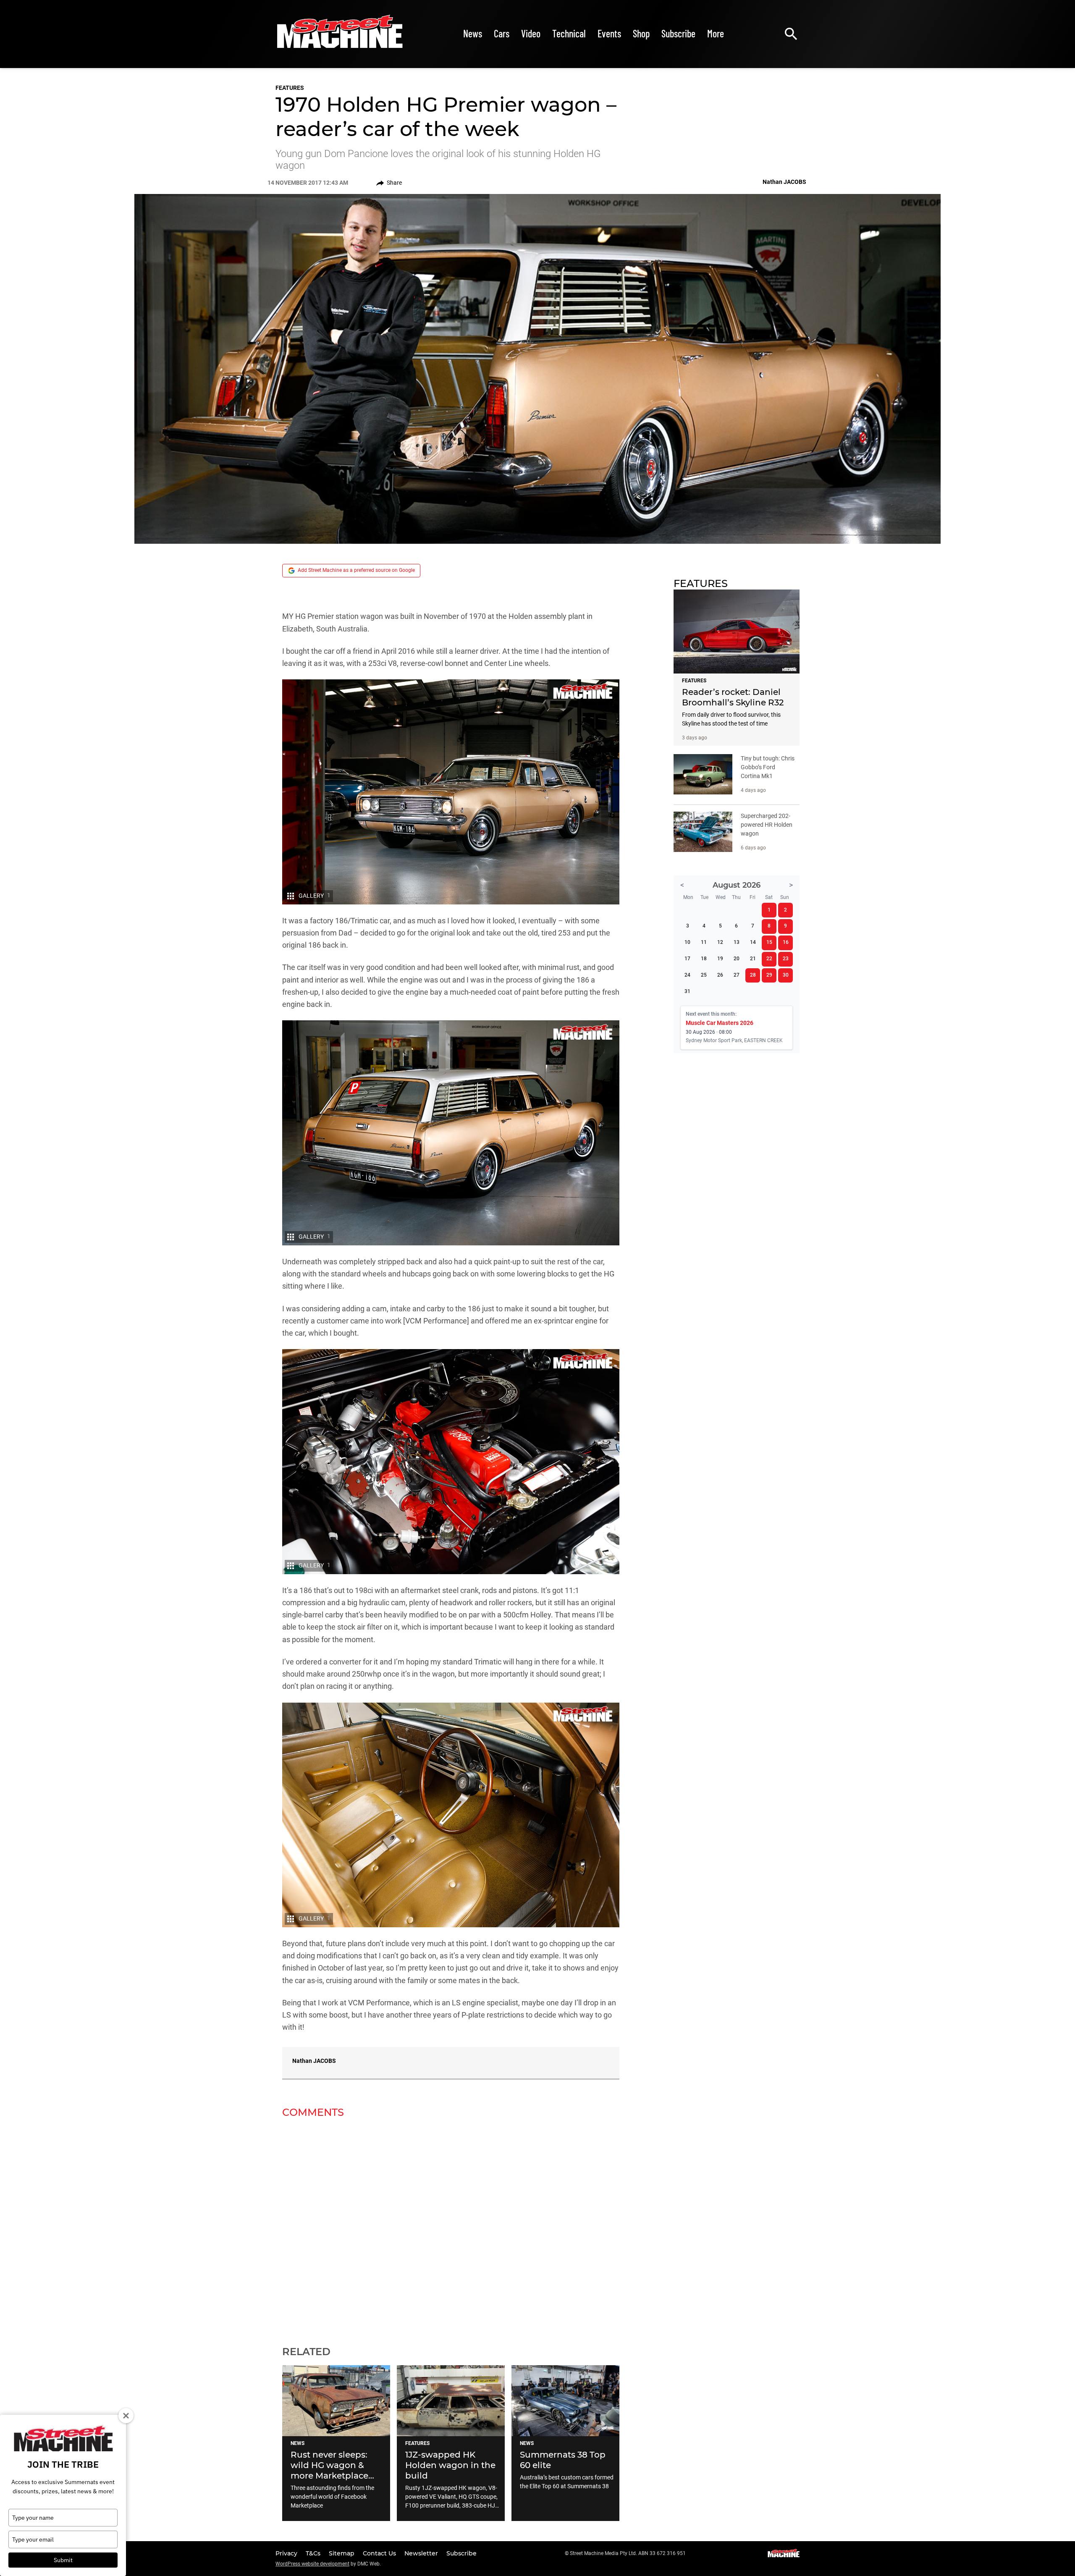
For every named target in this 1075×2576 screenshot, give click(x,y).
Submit (63, 2560)
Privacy (287, 2553)
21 (753, 959)
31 (687, 991)
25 (704, 975)
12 (720, 942)
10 (687, 942)
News (473, 33)
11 (704, 942)
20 (737, 959)
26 (720, 975)
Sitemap (342, 2553)
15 (769, 942)
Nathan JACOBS (314, 2061)
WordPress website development (312, 2564)
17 (687, 959)
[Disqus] (451, 2227)
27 (737, 975)
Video (531, 33)
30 (786, 975)
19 (720, 959)
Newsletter (422, 2553)
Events (609, 33)
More (716, 33)
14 (753, 942)
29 (769, 975)
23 (786, 959)
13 (737, 942)
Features (290, 88)
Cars (502, 33)
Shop (641, 33)
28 (753, 975)
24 (687, 975)
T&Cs (314, 2553)
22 (769, 959)
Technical (569, 33)
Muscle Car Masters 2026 (720, 1023)
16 (786, 942)
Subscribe (678, 33)
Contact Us (380, 2553)
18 (704, 959)
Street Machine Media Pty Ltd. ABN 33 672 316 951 (628, 2553)
